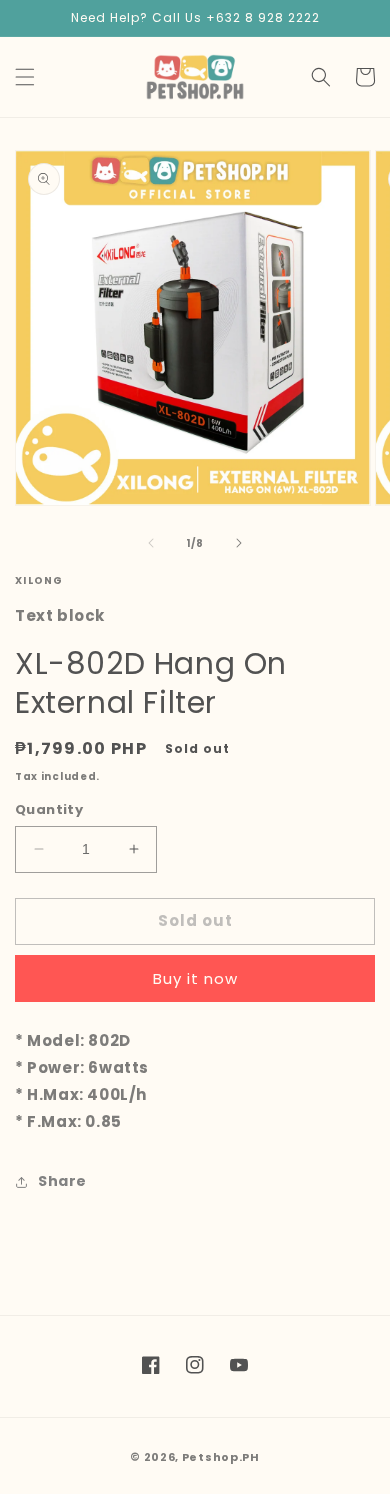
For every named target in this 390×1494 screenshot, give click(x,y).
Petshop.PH (221, 1457)
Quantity (49, 809)
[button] (25, 77)
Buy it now (195, 978)
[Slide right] (239, 543)
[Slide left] (151, 543)
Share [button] (62, 1181)
